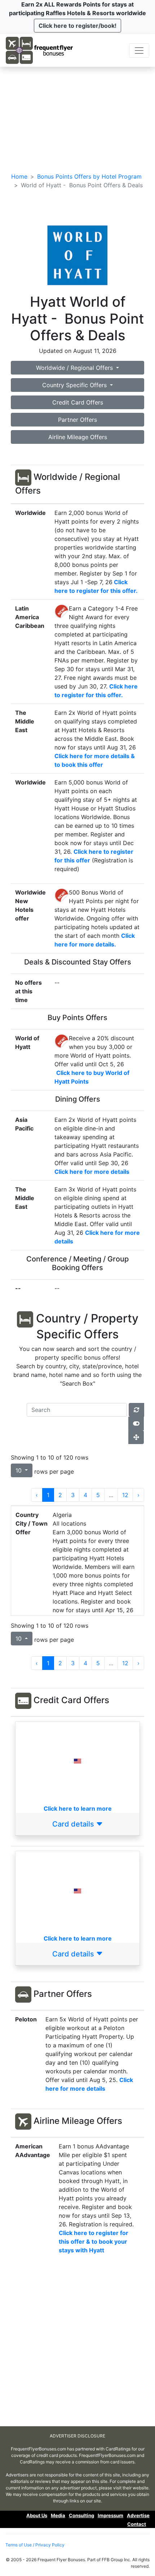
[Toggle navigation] (139, 51)
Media (58, 2515)
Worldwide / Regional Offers (75, 368)
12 (125, 1495)
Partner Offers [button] (77, 420)
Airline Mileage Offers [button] (78, 437)
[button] (77, 26)
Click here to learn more (78, 1809)
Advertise (138, 2515)
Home (19, 176)
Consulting (81, 2515)
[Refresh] (136, 1410)
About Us (37, 2515)
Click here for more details (92, 1172)
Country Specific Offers (75, 385)
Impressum (110, 2515)
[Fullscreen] (136, 1437)
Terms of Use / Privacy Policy (35, 2545)
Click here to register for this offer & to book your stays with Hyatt (94, 2242)
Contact (137, 2524)
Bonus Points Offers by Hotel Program (89, 176)
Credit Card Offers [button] (78, 402)
